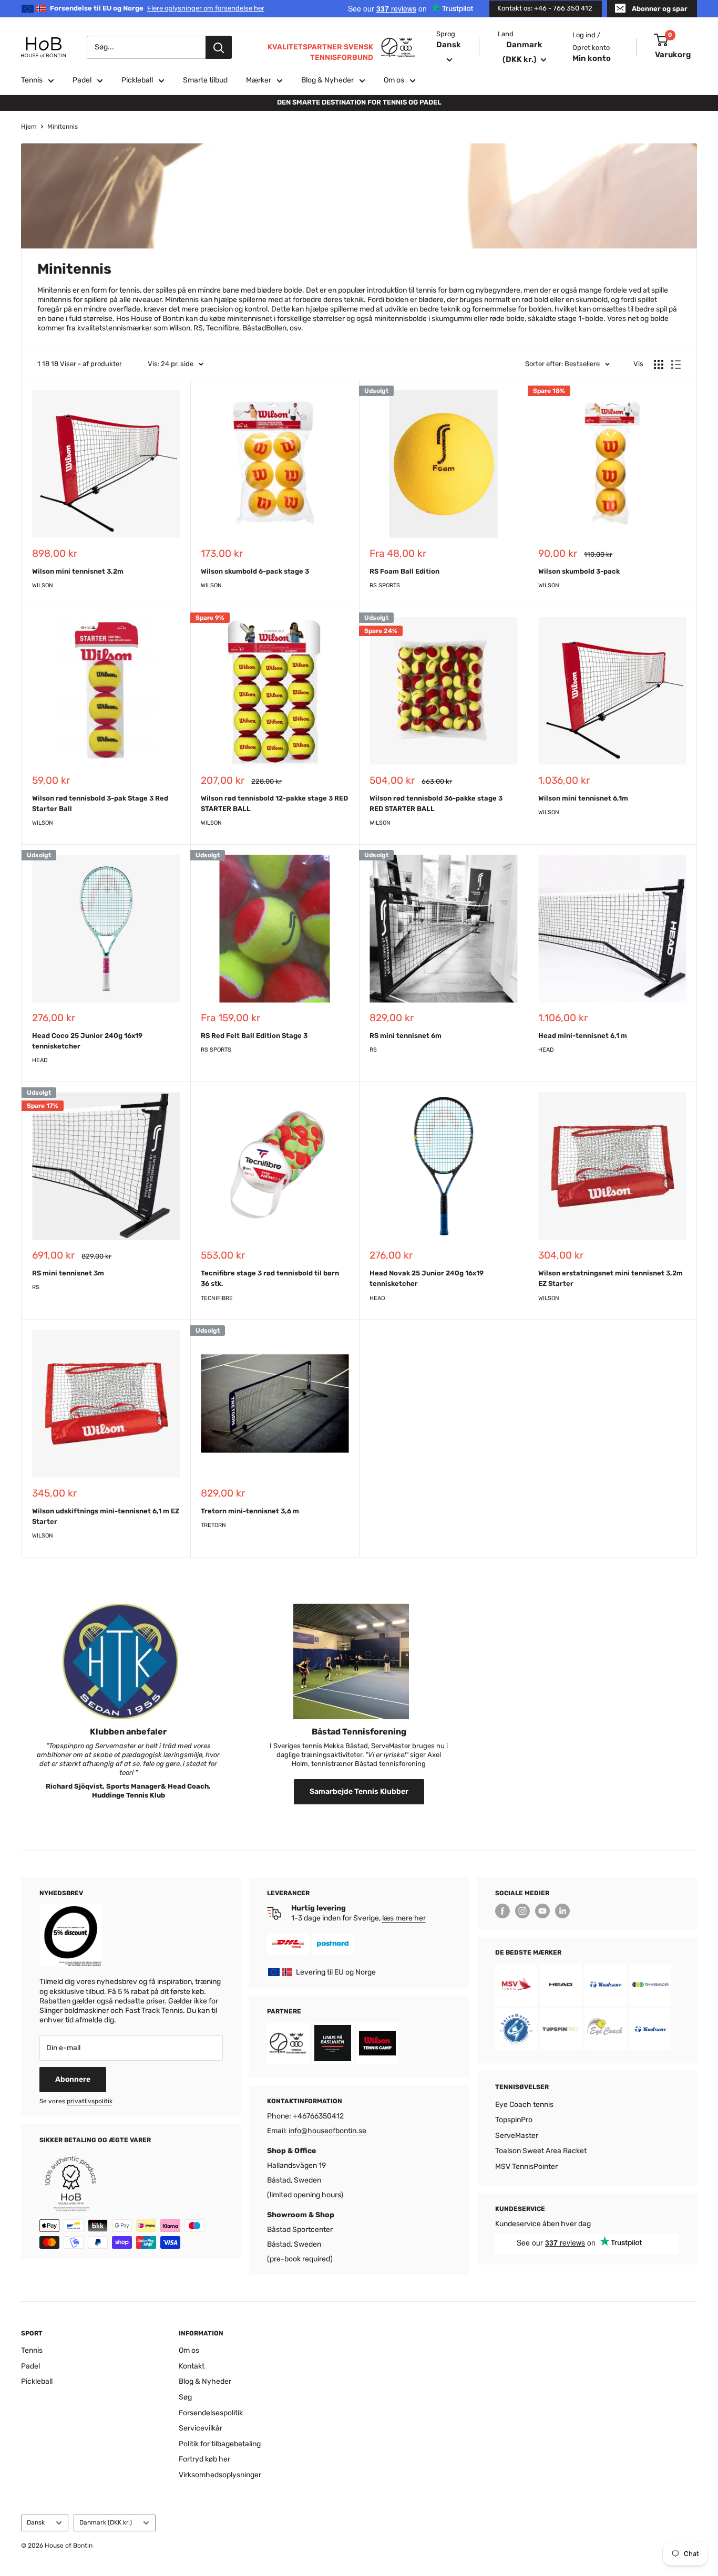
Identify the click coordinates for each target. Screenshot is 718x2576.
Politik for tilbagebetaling (220, 2444)
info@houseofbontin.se (327, 2131)
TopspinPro (514, 2120)
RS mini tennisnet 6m (406, 1036)
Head (40, 1060)
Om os (394, 80)
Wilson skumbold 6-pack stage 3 (255, 571)
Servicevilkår (201, 2428)
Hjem (29, 127)
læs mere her (404, 1918)
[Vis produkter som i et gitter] (659, 365)
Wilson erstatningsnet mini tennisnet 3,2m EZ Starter (611, 1278)
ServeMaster (517, 2136)
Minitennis (63, 127)
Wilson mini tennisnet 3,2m (78, 571)
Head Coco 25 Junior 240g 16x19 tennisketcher (87, 1041)
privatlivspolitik (90, 2101)
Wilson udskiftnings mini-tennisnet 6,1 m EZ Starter (106, 1516)
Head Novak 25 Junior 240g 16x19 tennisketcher (427, 1278)
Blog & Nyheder (327, 80)
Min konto (592, 58)
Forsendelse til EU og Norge (157, 8)
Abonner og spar (660, 9)
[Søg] (219, 47)
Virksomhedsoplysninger (220, 2475)
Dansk (36, 2522)
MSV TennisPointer (526, 2167)
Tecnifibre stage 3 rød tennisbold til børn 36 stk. (270, 1278)
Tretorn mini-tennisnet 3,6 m (250, 1511)
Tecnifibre (217, 1298)
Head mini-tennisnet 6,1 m (583, 1036)
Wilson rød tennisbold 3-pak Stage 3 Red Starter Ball (100, 803)
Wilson (43, 585)
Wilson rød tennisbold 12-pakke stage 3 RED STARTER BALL (274, 803)
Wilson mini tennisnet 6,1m (583, 798)
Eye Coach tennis (524, 2105)
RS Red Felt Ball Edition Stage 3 (254, 1036)
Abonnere (73, 2079)
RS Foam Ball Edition (404, 571)
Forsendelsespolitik (211, 2413)
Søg (185, 2397)
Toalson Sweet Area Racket (541, 2151)
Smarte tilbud (205, 80)
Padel (82, 80)
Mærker (259, 80)
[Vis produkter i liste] (676, 365)
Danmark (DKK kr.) (106, 2522)
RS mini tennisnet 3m (68, 1273)
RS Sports (385, 585)
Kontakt (192, 2366)
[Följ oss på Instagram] (522, 1911)
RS (373, 1050)
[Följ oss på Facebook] (502, 1911)
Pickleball (137, 80)
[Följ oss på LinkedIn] (562, 1911)
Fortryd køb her (204, 2459)
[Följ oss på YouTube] (542, 1911)
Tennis (32, 80)
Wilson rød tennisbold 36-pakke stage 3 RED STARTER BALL (436, 803)
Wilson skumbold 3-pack (579, 571)
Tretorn (213, 1525)
